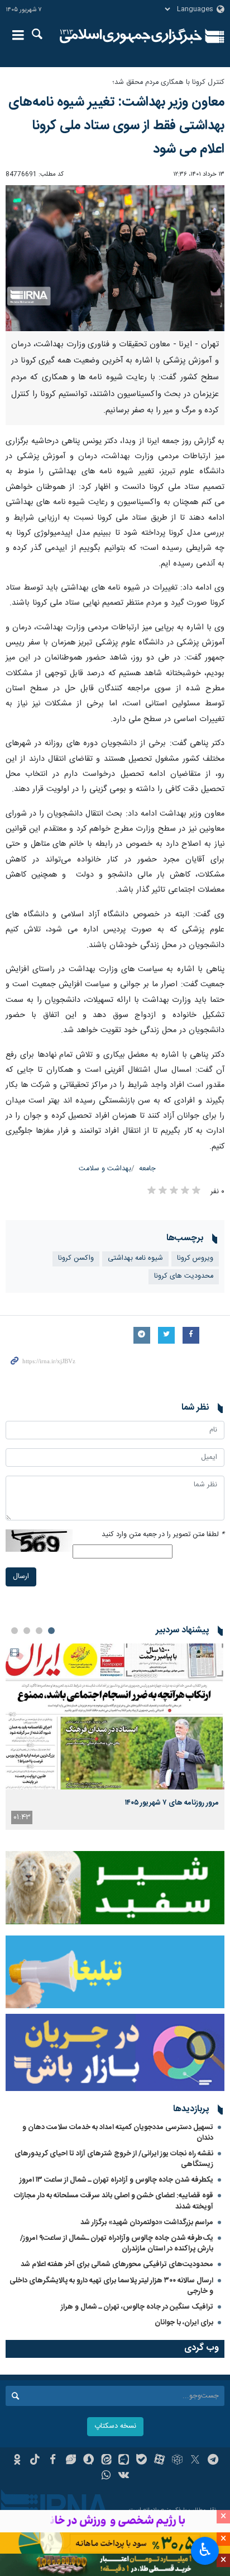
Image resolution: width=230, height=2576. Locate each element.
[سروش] (88, 2461)
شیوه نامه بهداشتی (135, 1258)
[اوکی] (17, 2461)
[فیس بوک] (53, 2461)
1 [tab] (51, 1631)
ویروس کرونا (195, 1258)
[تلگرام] (213, 2461)
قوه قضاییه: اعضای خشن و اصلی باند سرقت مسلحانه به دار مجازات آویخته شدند (114, 2201)
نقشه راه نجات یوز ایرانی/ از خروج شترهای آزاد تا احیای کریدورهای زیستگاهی (114, 2159)
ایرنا (131, 36)
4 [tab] (15, 1631)
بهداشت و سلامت (105, 1169)
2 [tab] (39, 1631)
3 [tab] (27, 1631)
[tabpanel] (115, 1737)
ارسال (21, 1577)
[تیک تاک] (35, 2461)
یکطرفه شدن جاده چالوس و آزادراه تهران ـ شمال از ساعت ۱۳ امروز (116, 2180)
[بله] (142, 2461)
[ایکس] (195, 2461)
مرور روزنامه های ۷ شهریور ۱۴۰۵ (172, 1803)
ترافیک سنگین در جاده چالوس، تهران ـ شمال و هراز (137, 2307)
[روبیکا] (177, 2461)
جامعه (147, 1169)
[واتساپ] (106, 2476)
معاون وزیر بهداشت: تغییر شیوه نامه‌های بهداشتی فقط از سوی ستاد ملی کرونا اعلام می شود (116, 126)
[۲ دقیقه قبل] (115, 1716)
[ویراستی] (71, 2461)
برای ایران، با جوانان (184, 2323)
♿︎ (205, 2550)
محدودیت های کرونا (184, 1276)
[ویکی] (124, 2476)
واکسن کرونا (76, 1258)
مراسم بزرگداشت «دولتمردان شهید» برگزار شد (147, 2222)
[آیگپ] (124, 2461)
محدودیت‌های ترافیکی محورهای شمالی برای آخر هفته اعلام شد (117, 2264)
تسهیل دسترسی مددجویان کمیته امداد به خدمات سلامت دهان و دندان (118, 2133)
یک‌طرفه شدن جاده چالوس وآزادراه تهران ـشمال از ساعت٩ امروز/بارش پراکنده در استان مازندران (117, 2243)
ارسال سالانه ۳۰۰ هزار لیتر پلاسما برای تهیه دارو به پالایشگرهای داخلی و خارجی (111, 2286)
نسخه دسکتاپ (115, 2426)
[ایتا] (106, 2461)
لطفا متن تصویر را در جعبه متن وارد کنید (163, 1535)
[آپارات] (159, 2461)
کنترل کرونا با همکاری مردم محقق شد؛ (168, 83)
